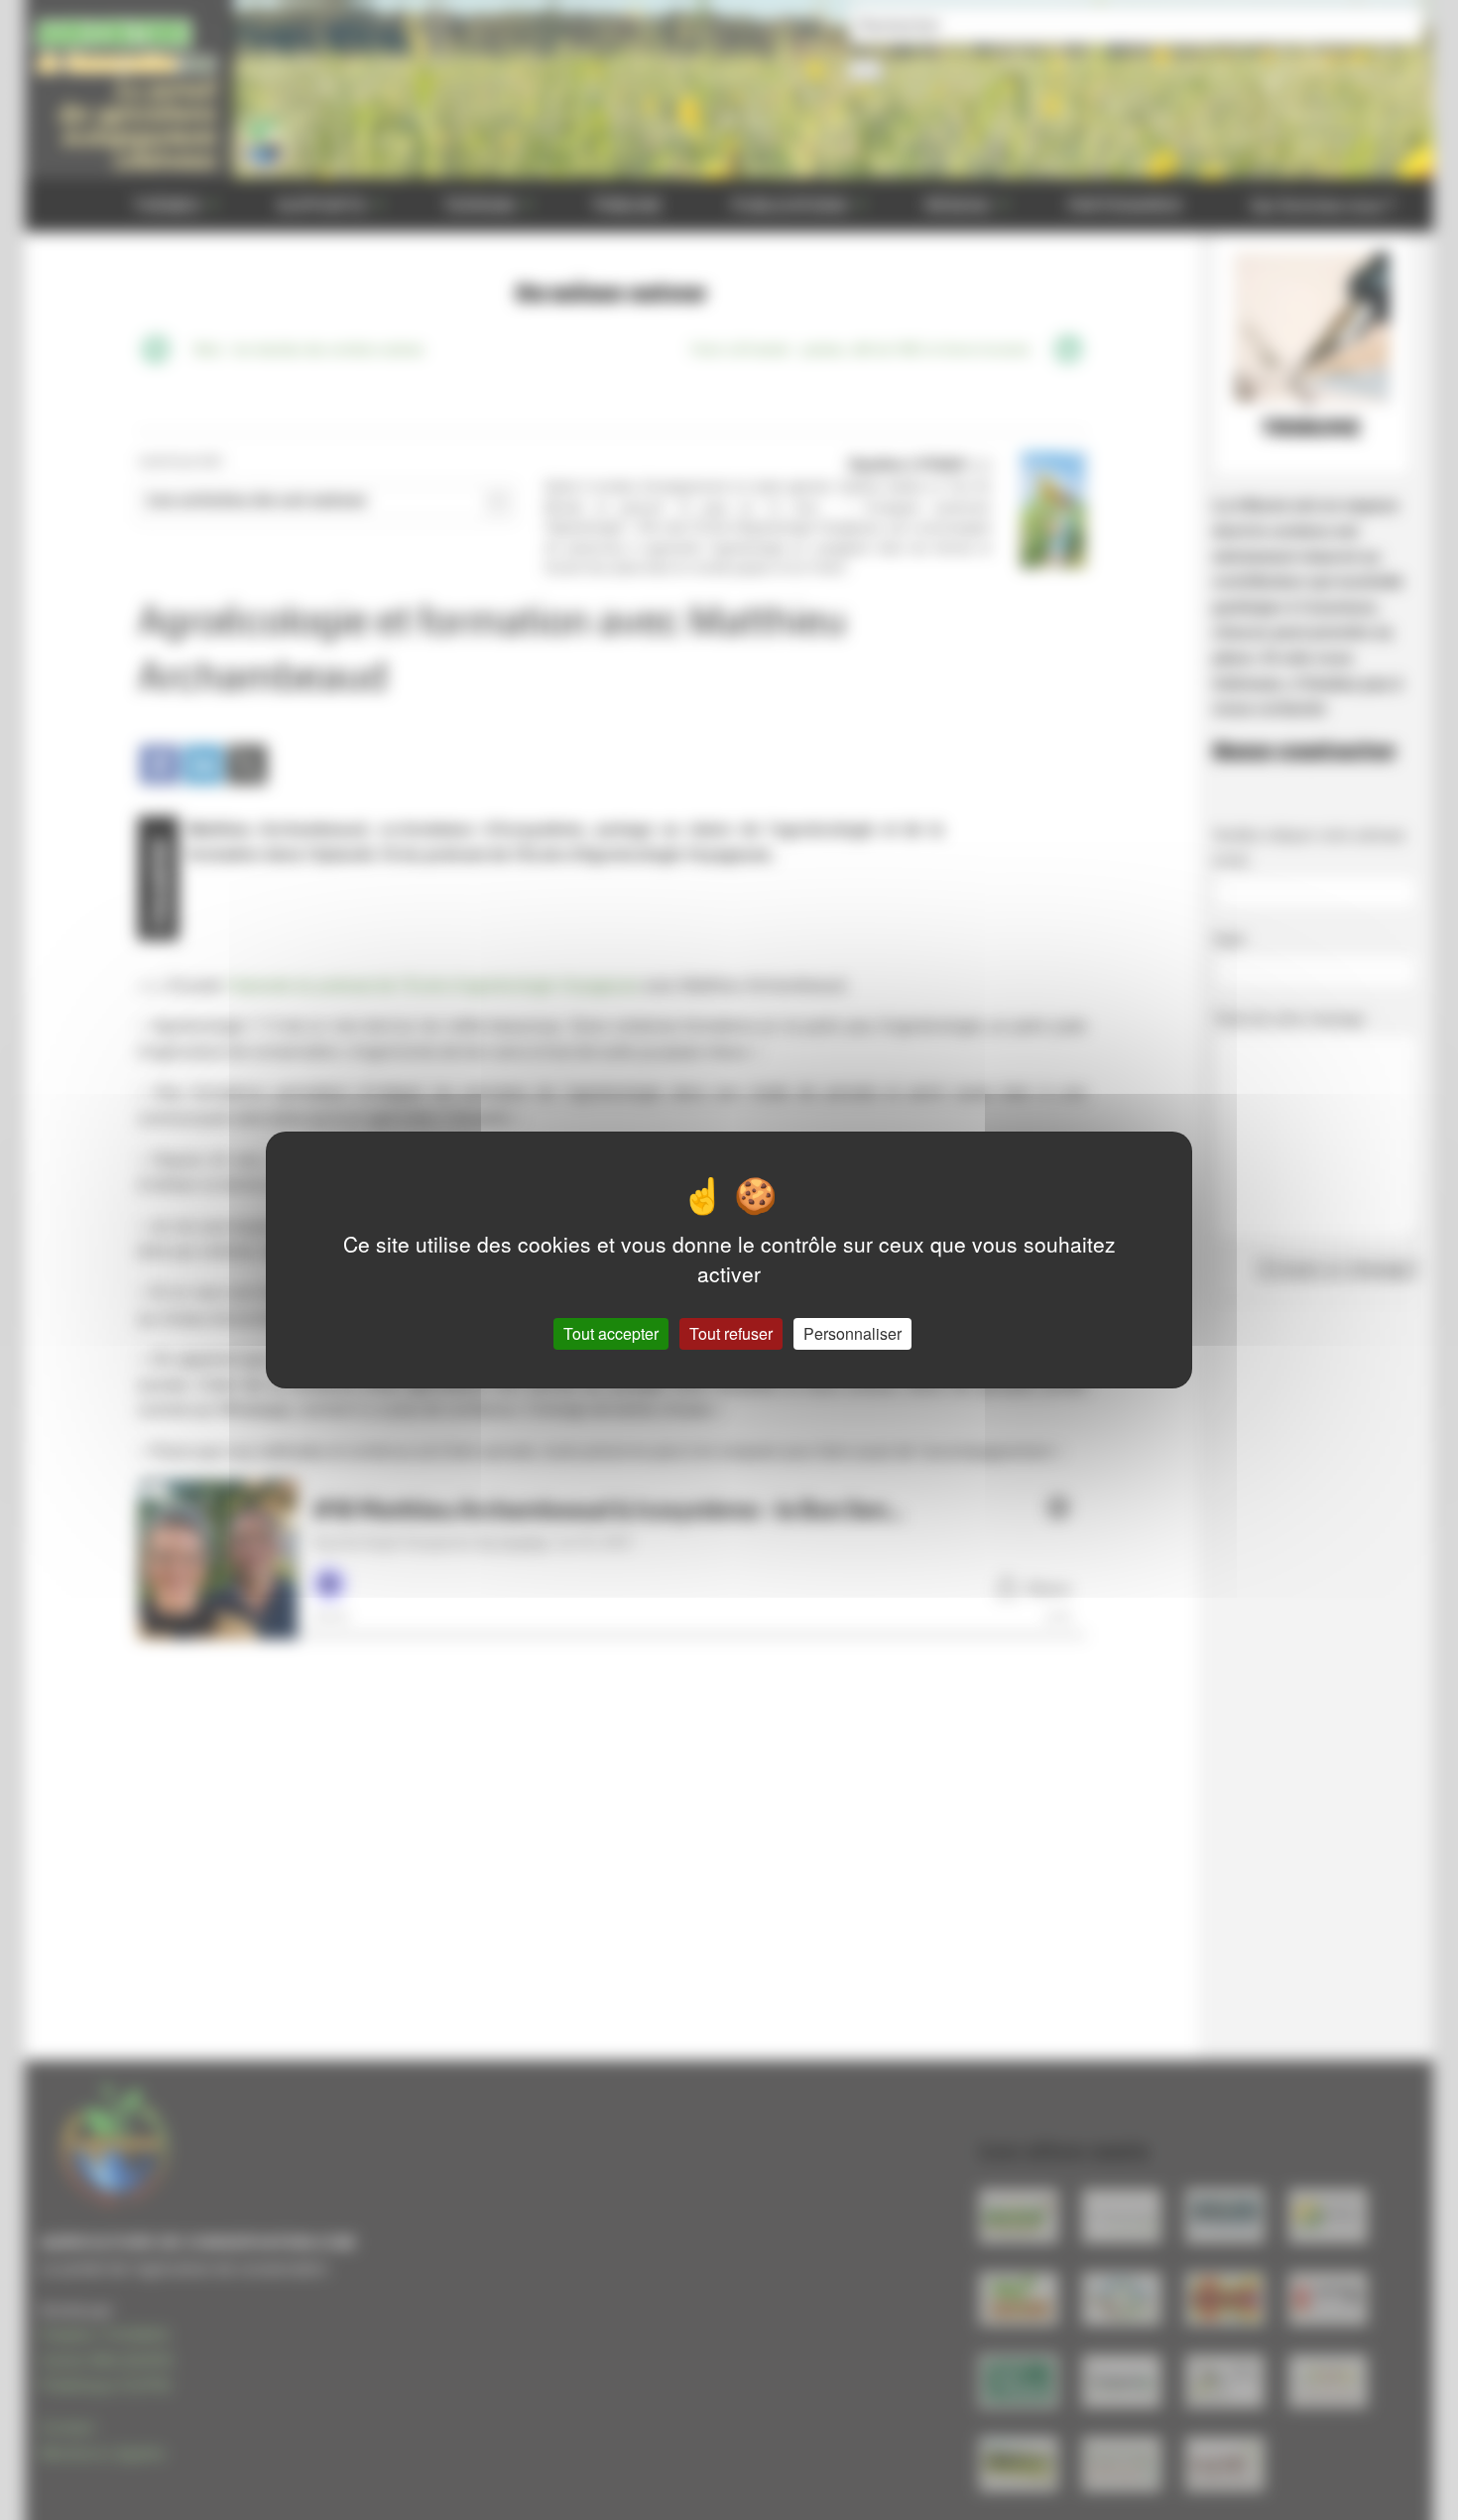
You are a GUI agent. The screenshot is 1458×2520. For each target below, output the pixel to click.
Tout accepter (611, 1333)
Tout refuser (731, 1333)
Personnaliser (852, 1333)
